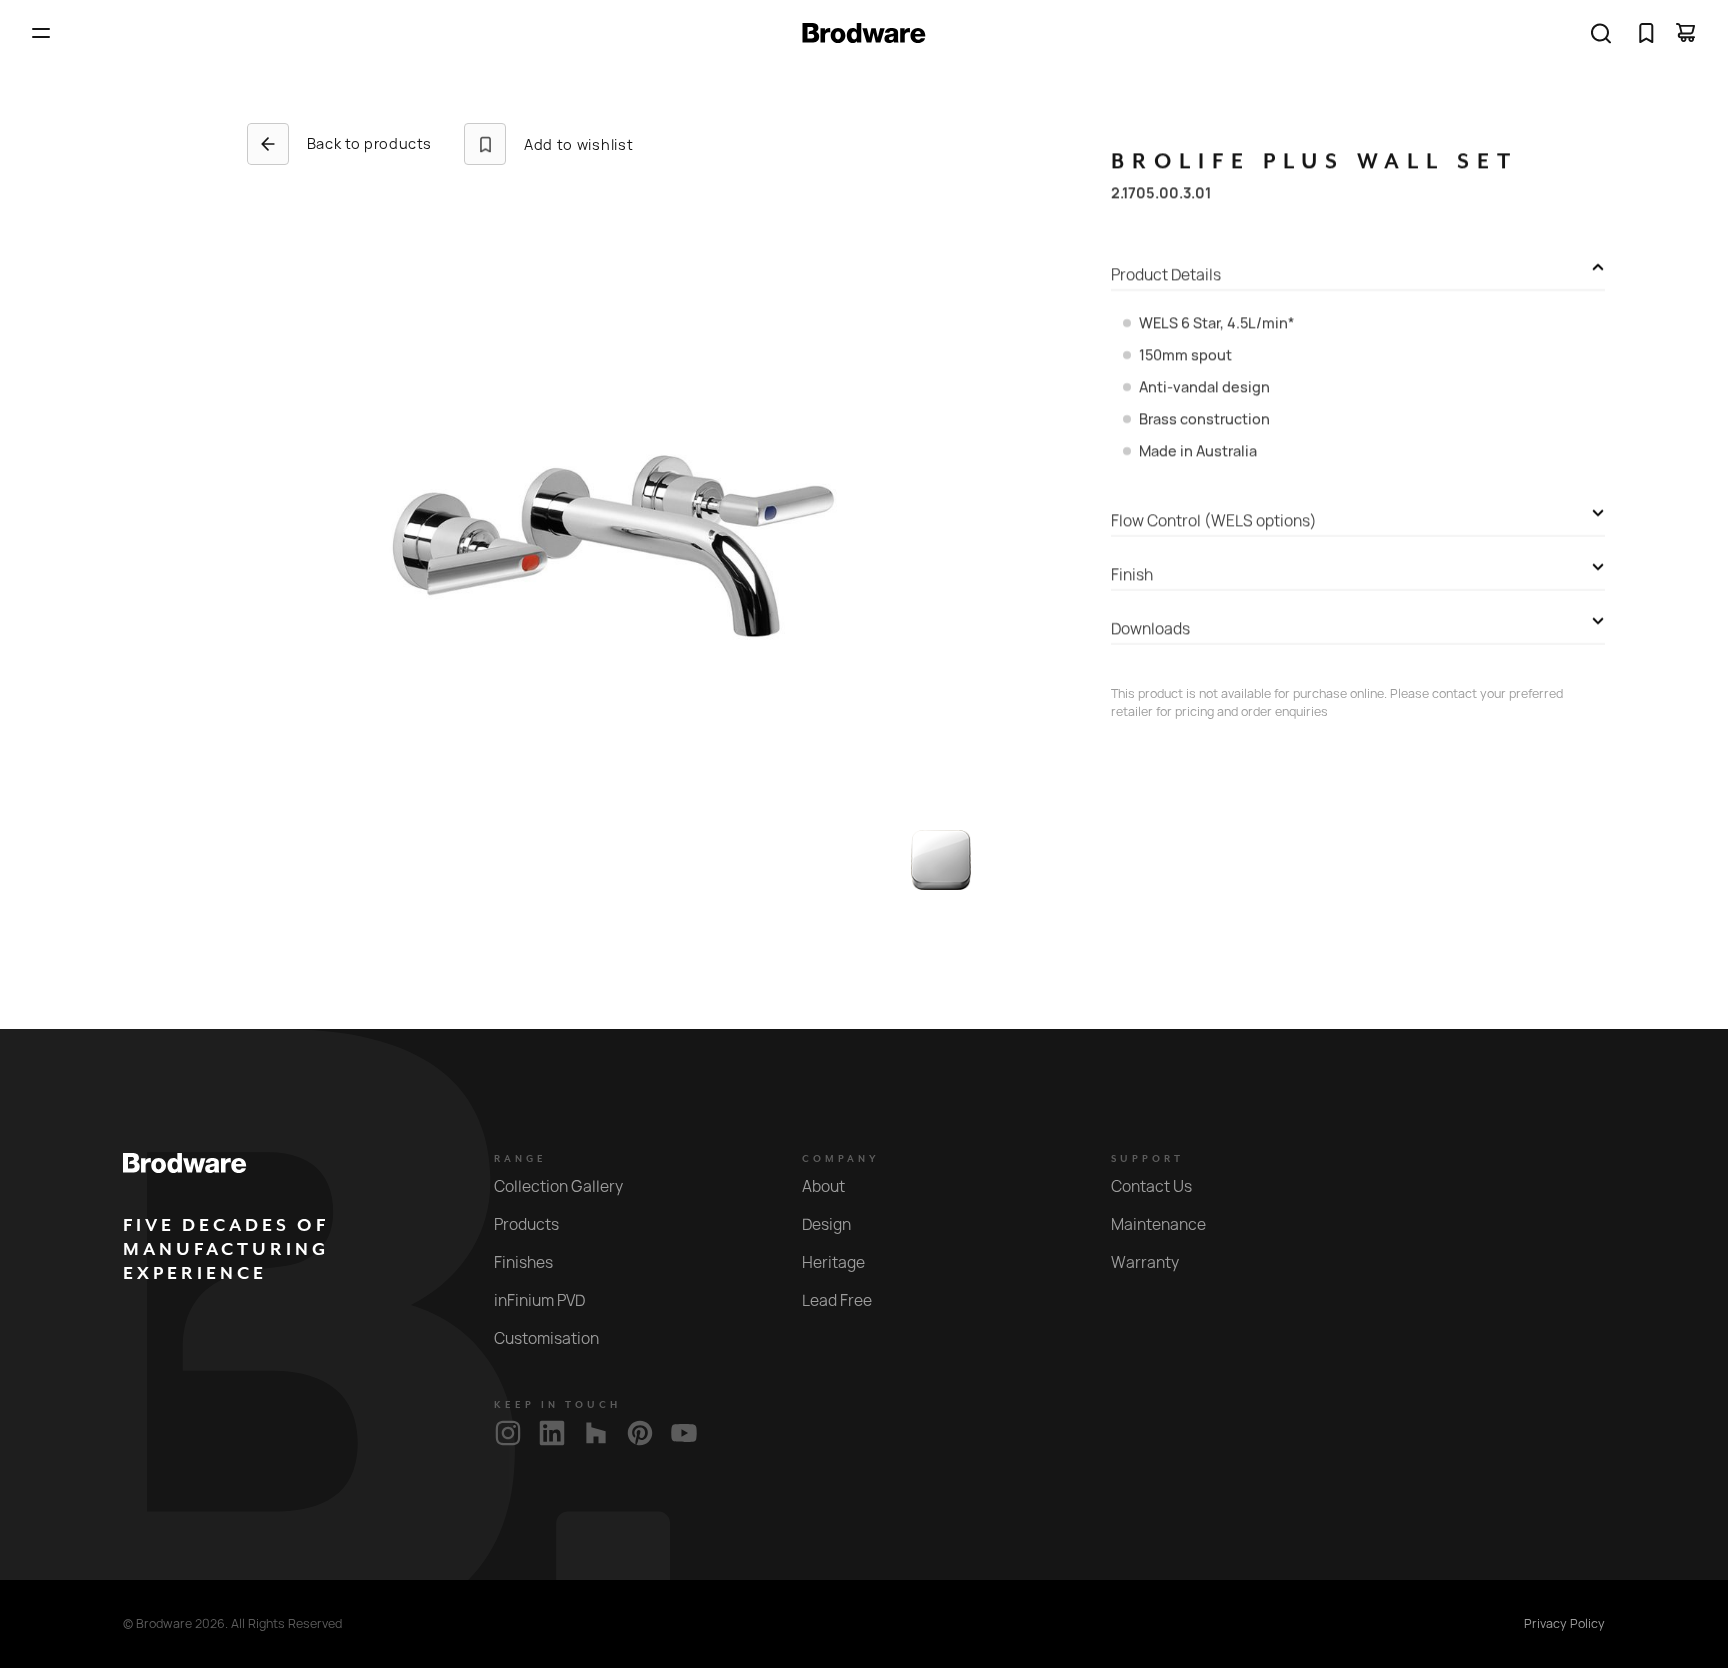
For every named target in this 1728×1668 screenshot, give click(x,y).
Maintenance (1158, 1224)
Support (1147, 1159)
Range (520, 1159)
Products (526, 1224)
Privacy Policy (1564, 1624)
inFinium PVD (539, 1300)
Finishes (523, 1262)
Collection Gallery (558, 1186)
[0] (1646, 33)
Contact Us (1151, 1186)
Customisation (546, 1338)
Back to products (369, 143)
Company (841, 1159)
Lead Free (837, 1300)
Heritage (833, 1262)
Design (826, 1224)
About (823, 1186)
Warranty (1145, 1262)
